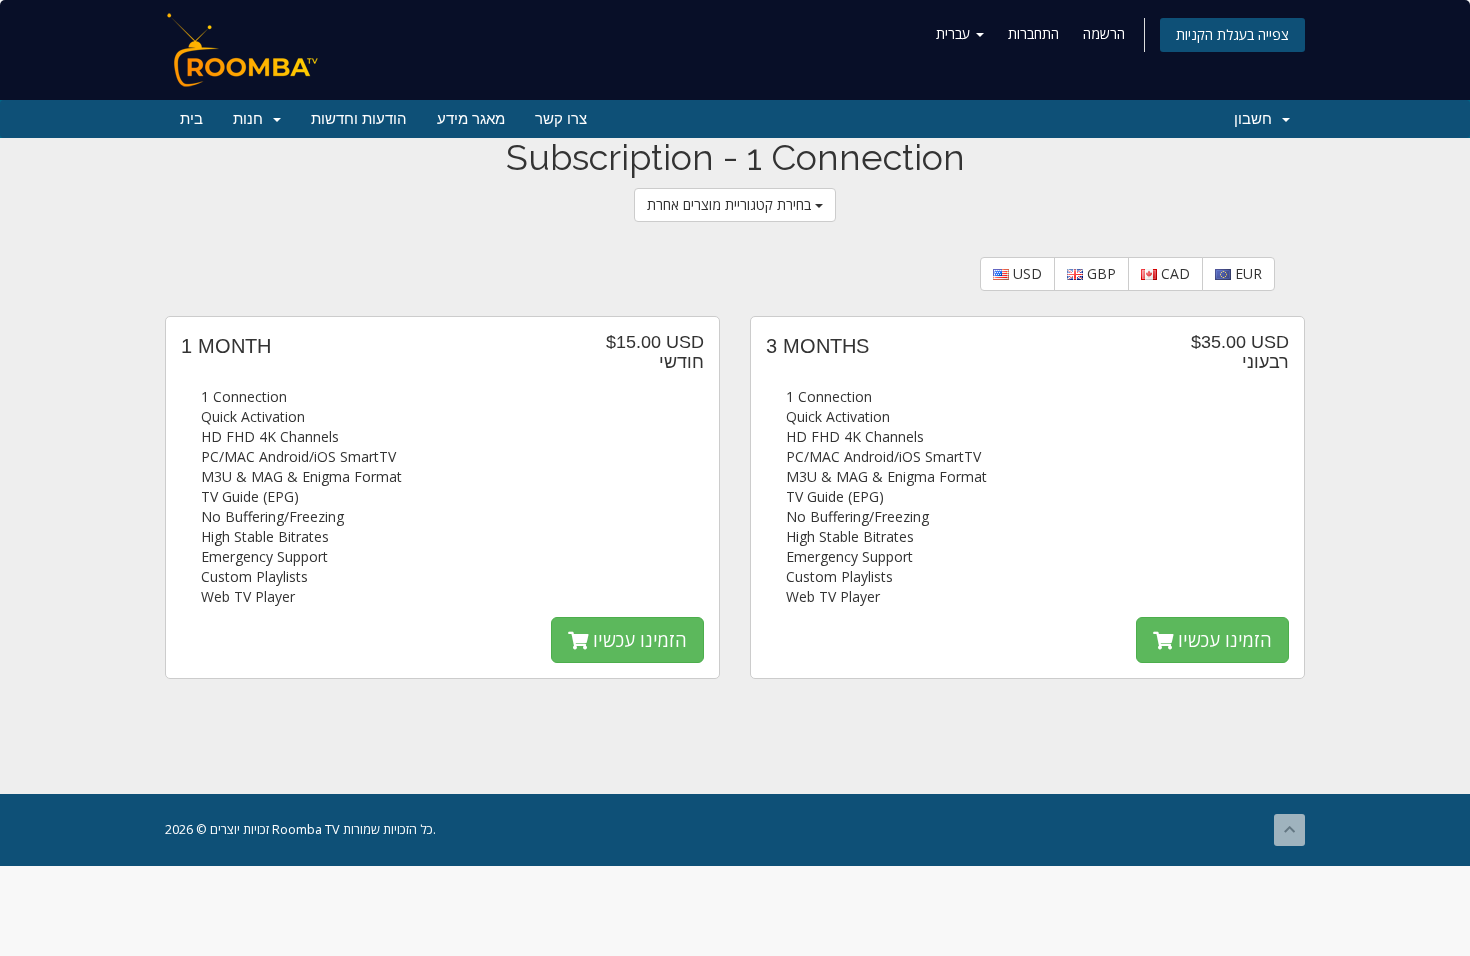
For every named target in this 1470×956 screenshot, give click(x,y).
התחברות (1033, 33)
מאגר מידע (471, 119)
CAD (1173, 273)
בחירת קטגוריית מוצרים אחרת (731, 204)
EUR (1246, 273)
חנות (252, 119)
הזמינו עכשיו (637, 640)
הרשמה (1104, 33)
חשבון (1257, 119)
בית (191, 119)
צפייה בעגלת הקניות (1232, 34)
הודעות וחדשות (359, 119)
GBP (1099, 273)
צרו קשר (561, 119)
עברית (955, 33)
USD (1025, 273)
